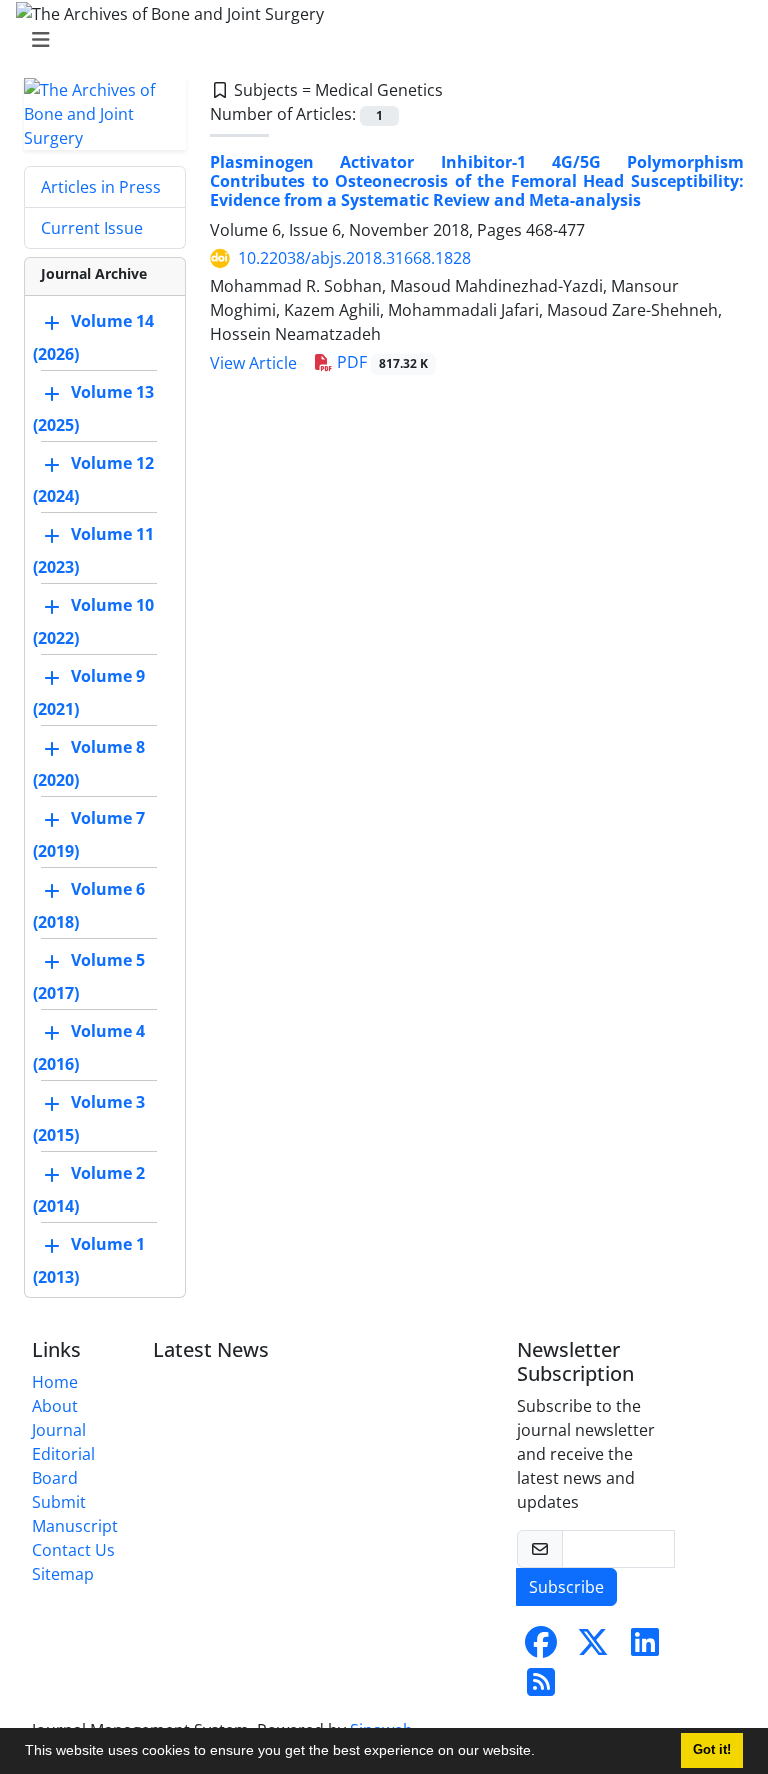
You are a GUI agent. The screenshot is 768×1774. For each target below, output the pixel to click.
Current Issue (92, 228)
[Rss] (541, 1688)
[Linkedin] (645, 1648)
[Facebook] (541, 1648)
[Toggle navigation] (378, 40)
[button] (542, 1753)
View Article (253, 363)
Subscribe (566, 1587)
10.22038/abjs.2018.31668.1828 (354, 258)
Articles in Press (101, 187)
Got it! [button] (712, 1750)
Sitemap (63, 1574)
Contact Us (73, 1550)
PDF (380, 362)
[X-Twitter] (593, 1648)
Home (55, 1382)
